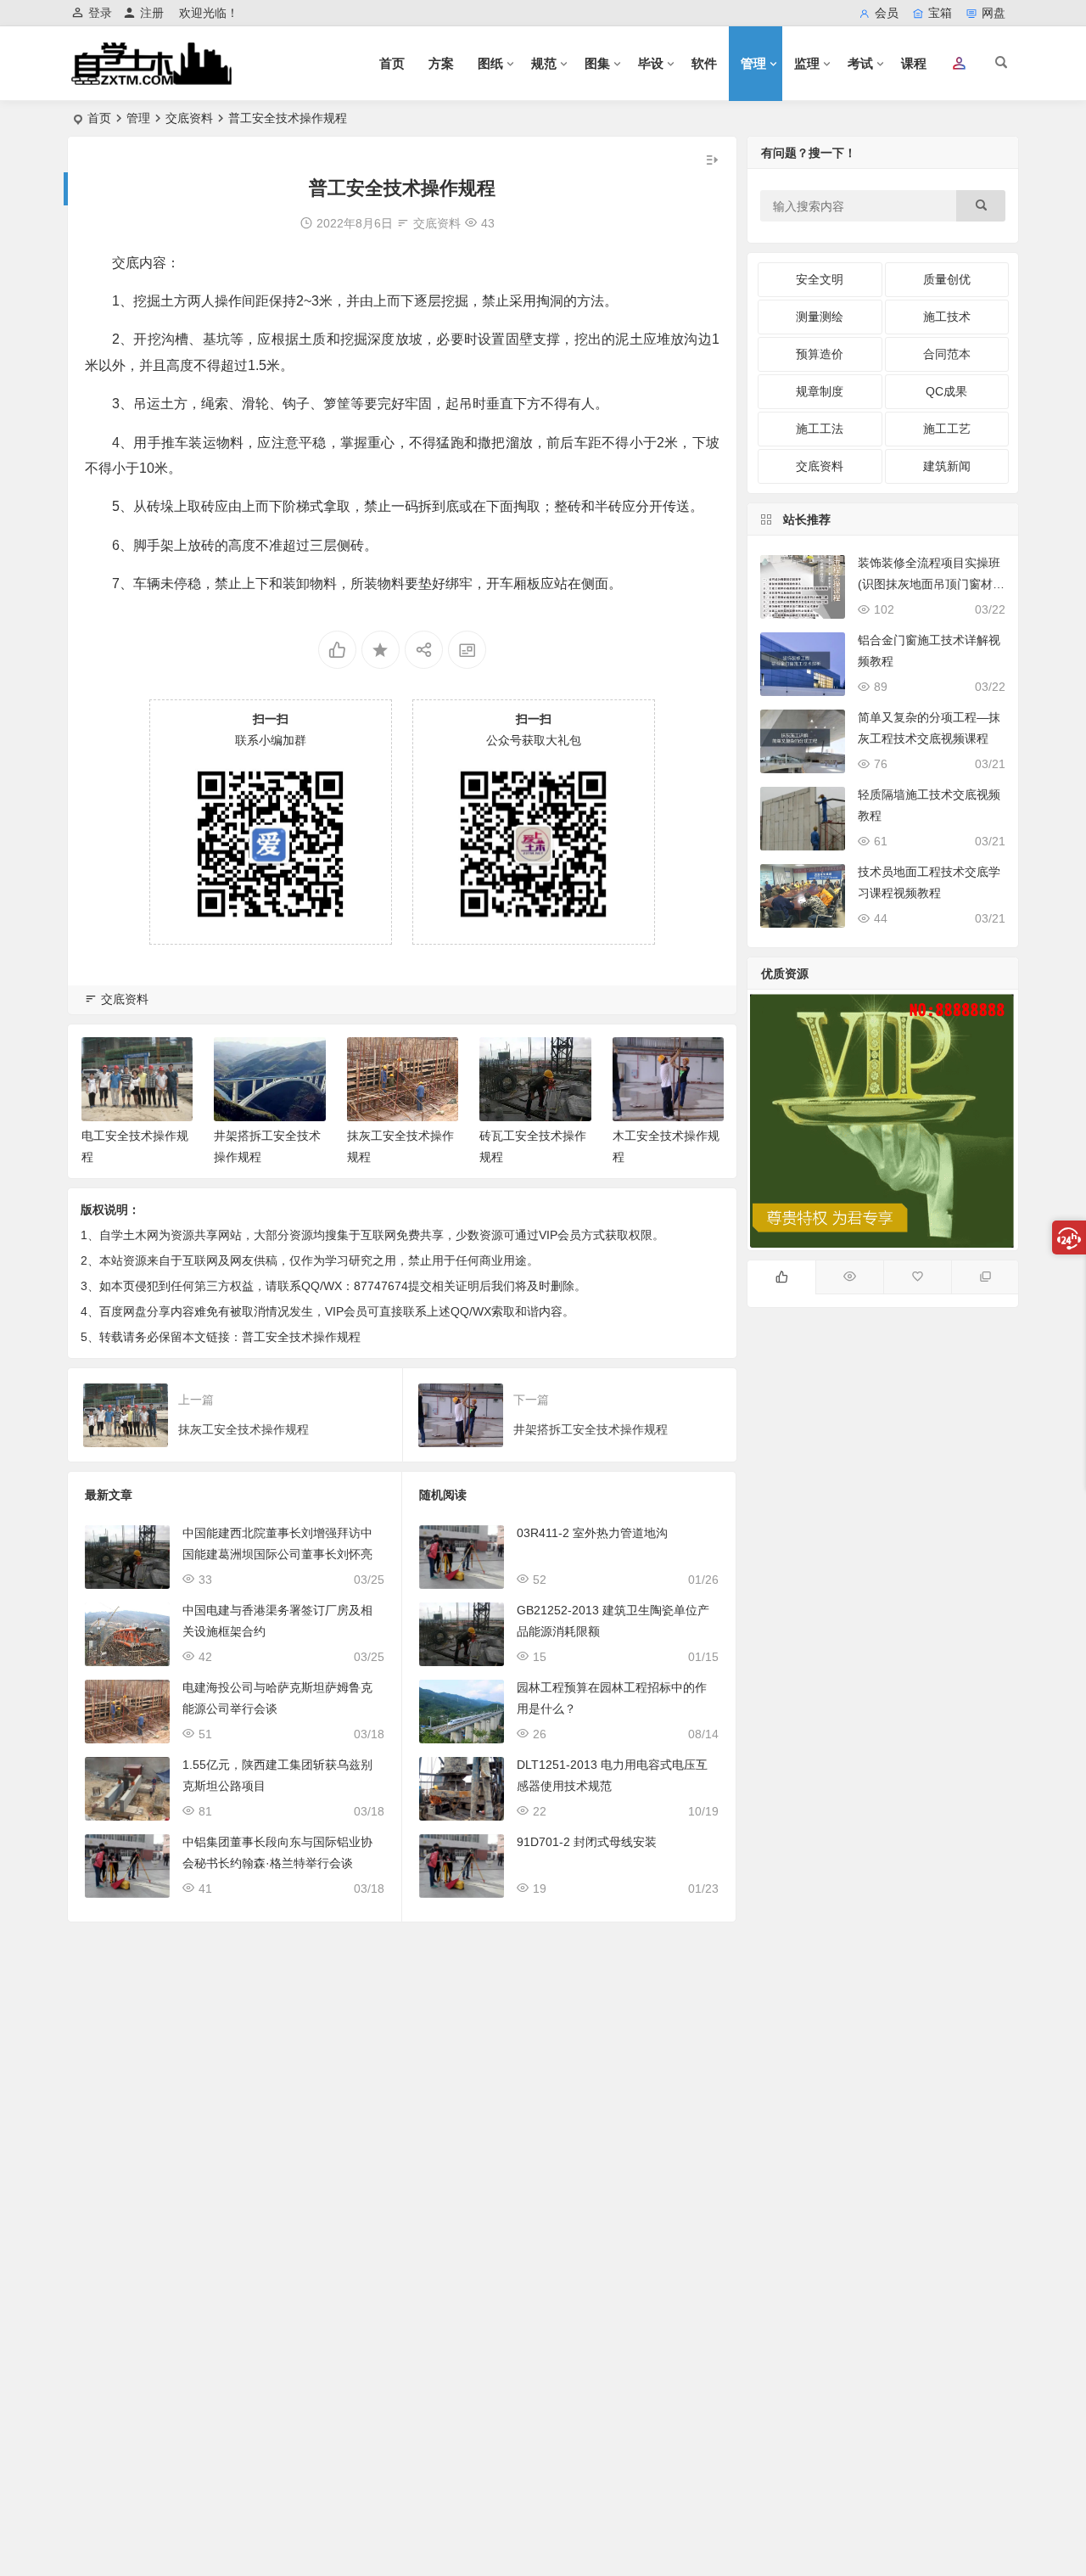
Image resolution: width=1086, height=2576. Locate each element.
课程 (914, 63)
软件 (704, 63)
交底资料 (189, 118)
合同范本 (947, 354)
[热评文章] (917, 1277)
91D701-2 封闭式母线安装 (587, 1842)
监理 (807, 63)
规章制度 (820, 391)
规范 (544, 63)
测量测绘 (820, 317)
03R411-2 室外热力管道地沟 (592, 1533)
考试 (860, 63)
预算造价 (820, 354)
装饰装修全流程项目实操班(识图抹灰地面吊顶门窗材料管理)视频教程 (931, 584)
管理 (753, 63)
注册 (152, 13)
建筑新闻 (947, 466)
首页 (392, 63)
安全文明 (820, 279)
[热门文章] (849, 1277)
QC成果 (946, 391)
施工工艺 (947, 429)
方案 (441, 63)
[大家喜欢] (781, 1277)
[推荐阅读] (985, 1277)
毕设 (651, 63)
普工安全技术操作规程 (301, 1337)
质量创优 (947, 279)
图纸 (490, 63)
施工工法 (820, 429)
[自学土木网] (151, 78)
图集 (597, 63)
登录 (100, 13)
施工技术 (947, 317)
